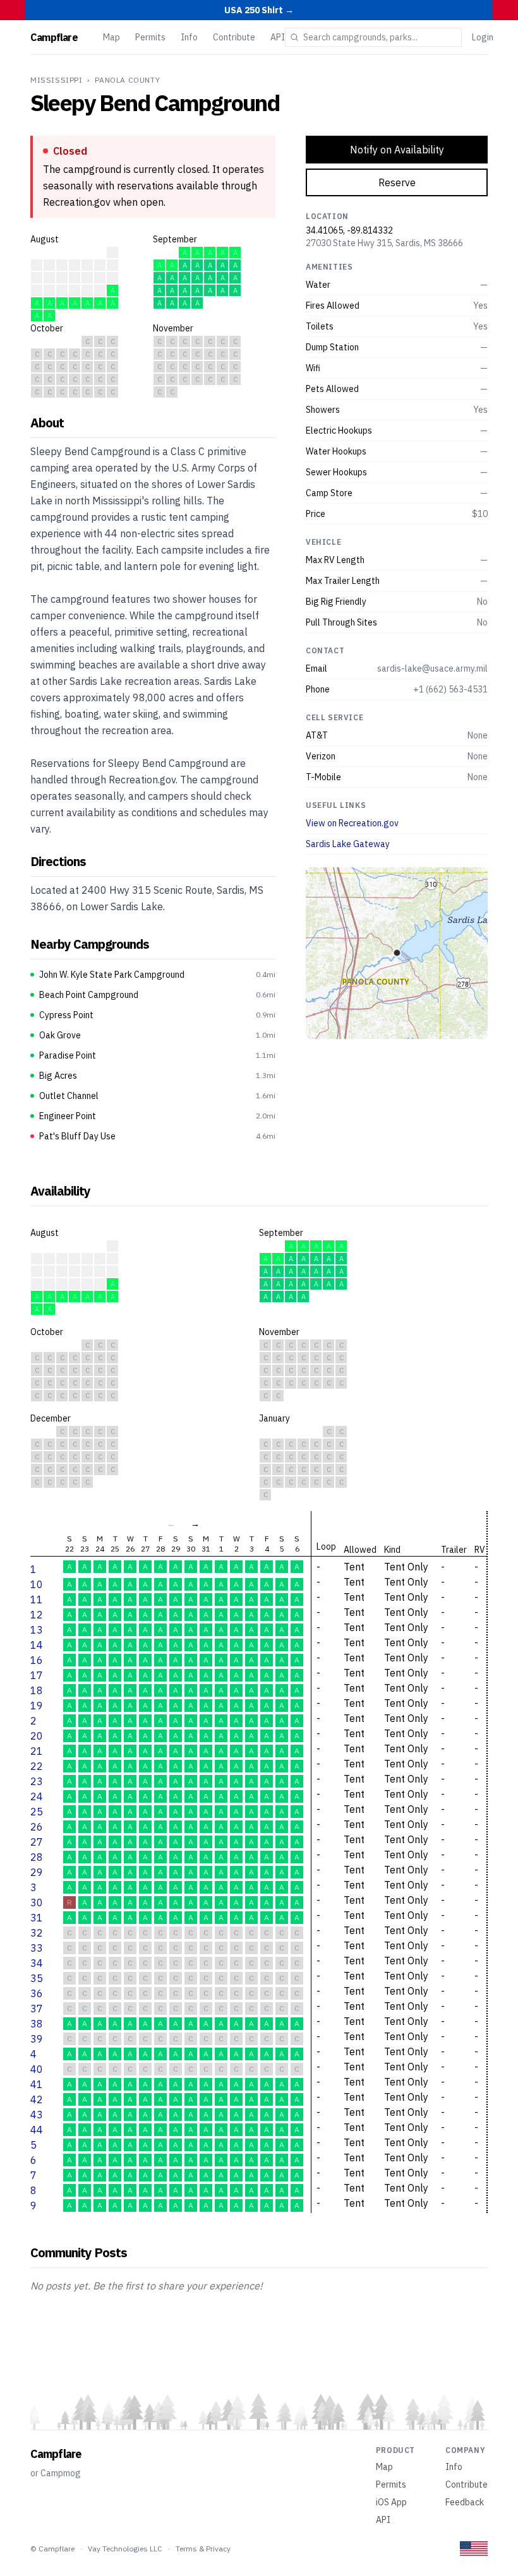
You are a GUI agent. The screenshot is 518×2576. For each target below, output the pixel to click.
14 (37, 1645)
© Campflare (52, 2549)
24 (37, 1796)
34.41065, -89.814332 (349, 230)
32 (37, 1933)
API (278, 37)
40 (37, 2069)
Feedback (465, 2502)
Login (483, 37)
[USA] (474, 2549)
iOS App (391, 2502)
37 (37, 2009)
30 (37, 1902)
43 (37, 2115)
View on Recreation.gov (352, 823)
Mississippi (57, 80)
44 (37, 2130)
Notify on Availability (397, 150)
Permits (150, 37)
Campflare (54, 37)
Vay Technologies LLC (125, 2549)
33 (37, 1948)
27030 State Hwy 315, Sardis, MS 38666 (384, 243)
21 (37, 1751)
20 (37, 1736)
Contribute (234, 37)
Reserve (397, 182)
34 (37, 1963)
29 (37, 1872)
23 (37, 1781)
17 (37, 1675)
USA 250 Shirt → (259, 10)
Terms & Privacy (203, 2549)
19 (37, 1706)
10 (37, 1584)
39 (37, 2039)
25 (37, 1812)
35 (37, 1978)
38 (37, 2024)
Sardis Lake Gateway (348, 844)
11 (37, 1600)
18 (37, 1690)
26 (37, 1827)
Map (111, 37)
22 (37, 1766)
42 (37, 2099)
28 (37, 1857)
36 (37, 1993)
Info (189, 37)
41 (37, 2084)
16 (37, 1660)
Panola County (127, 80)
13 (37, 1630)
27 (37, 1842)
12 (37, 1615)
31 (37, 1918)
